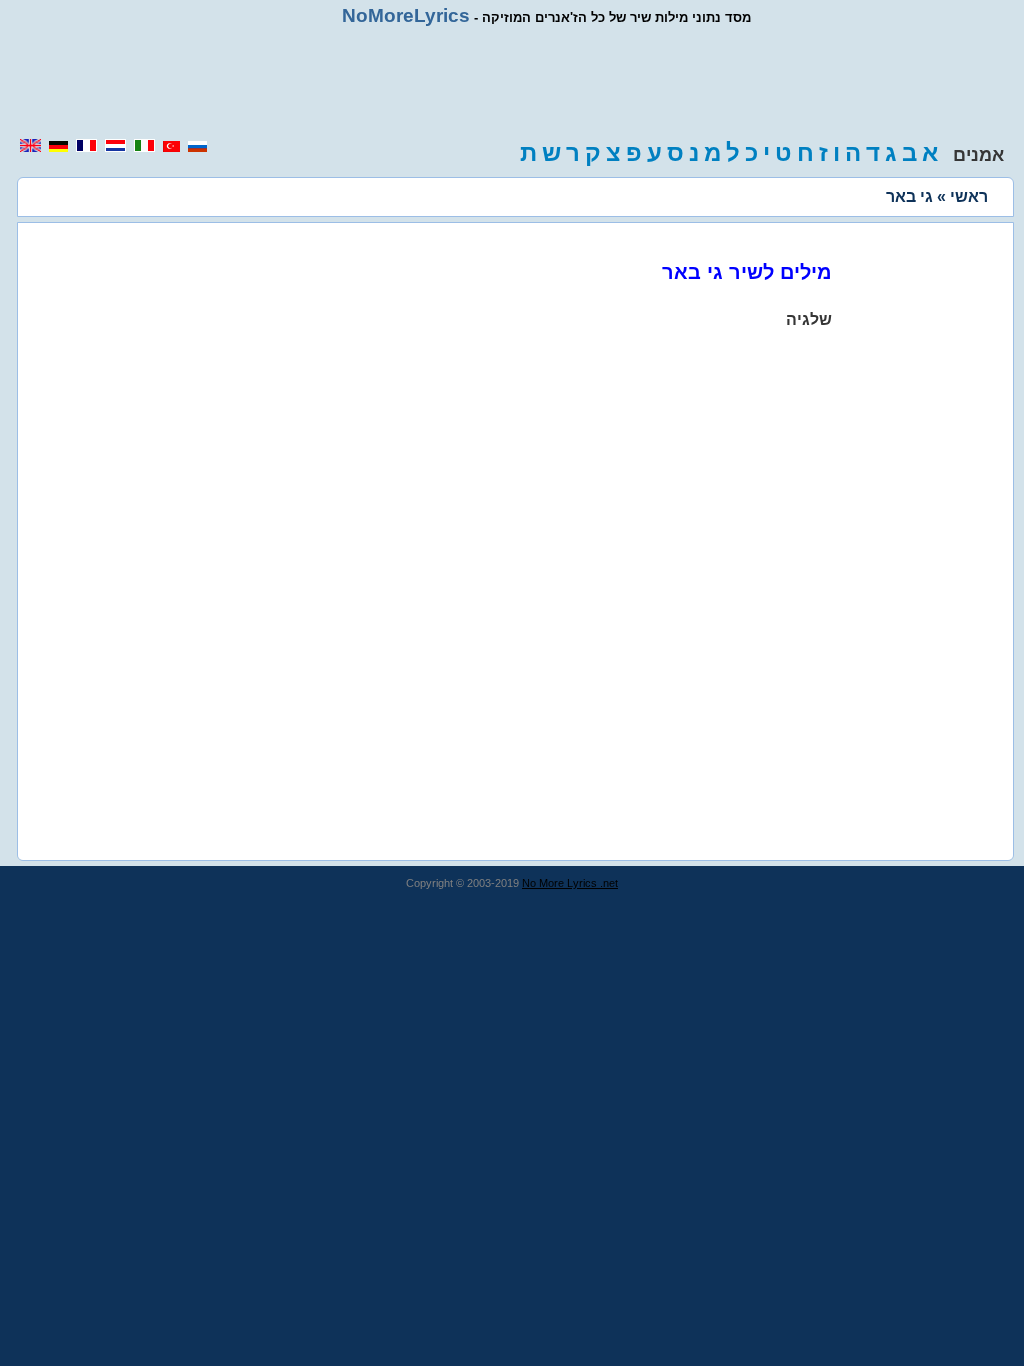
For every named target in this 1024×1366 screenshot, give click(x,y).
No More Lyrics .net (570, 883)
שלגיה (809, 319)
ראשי (969, 196)
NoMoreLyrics (406, 15)
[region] (512, 82)
